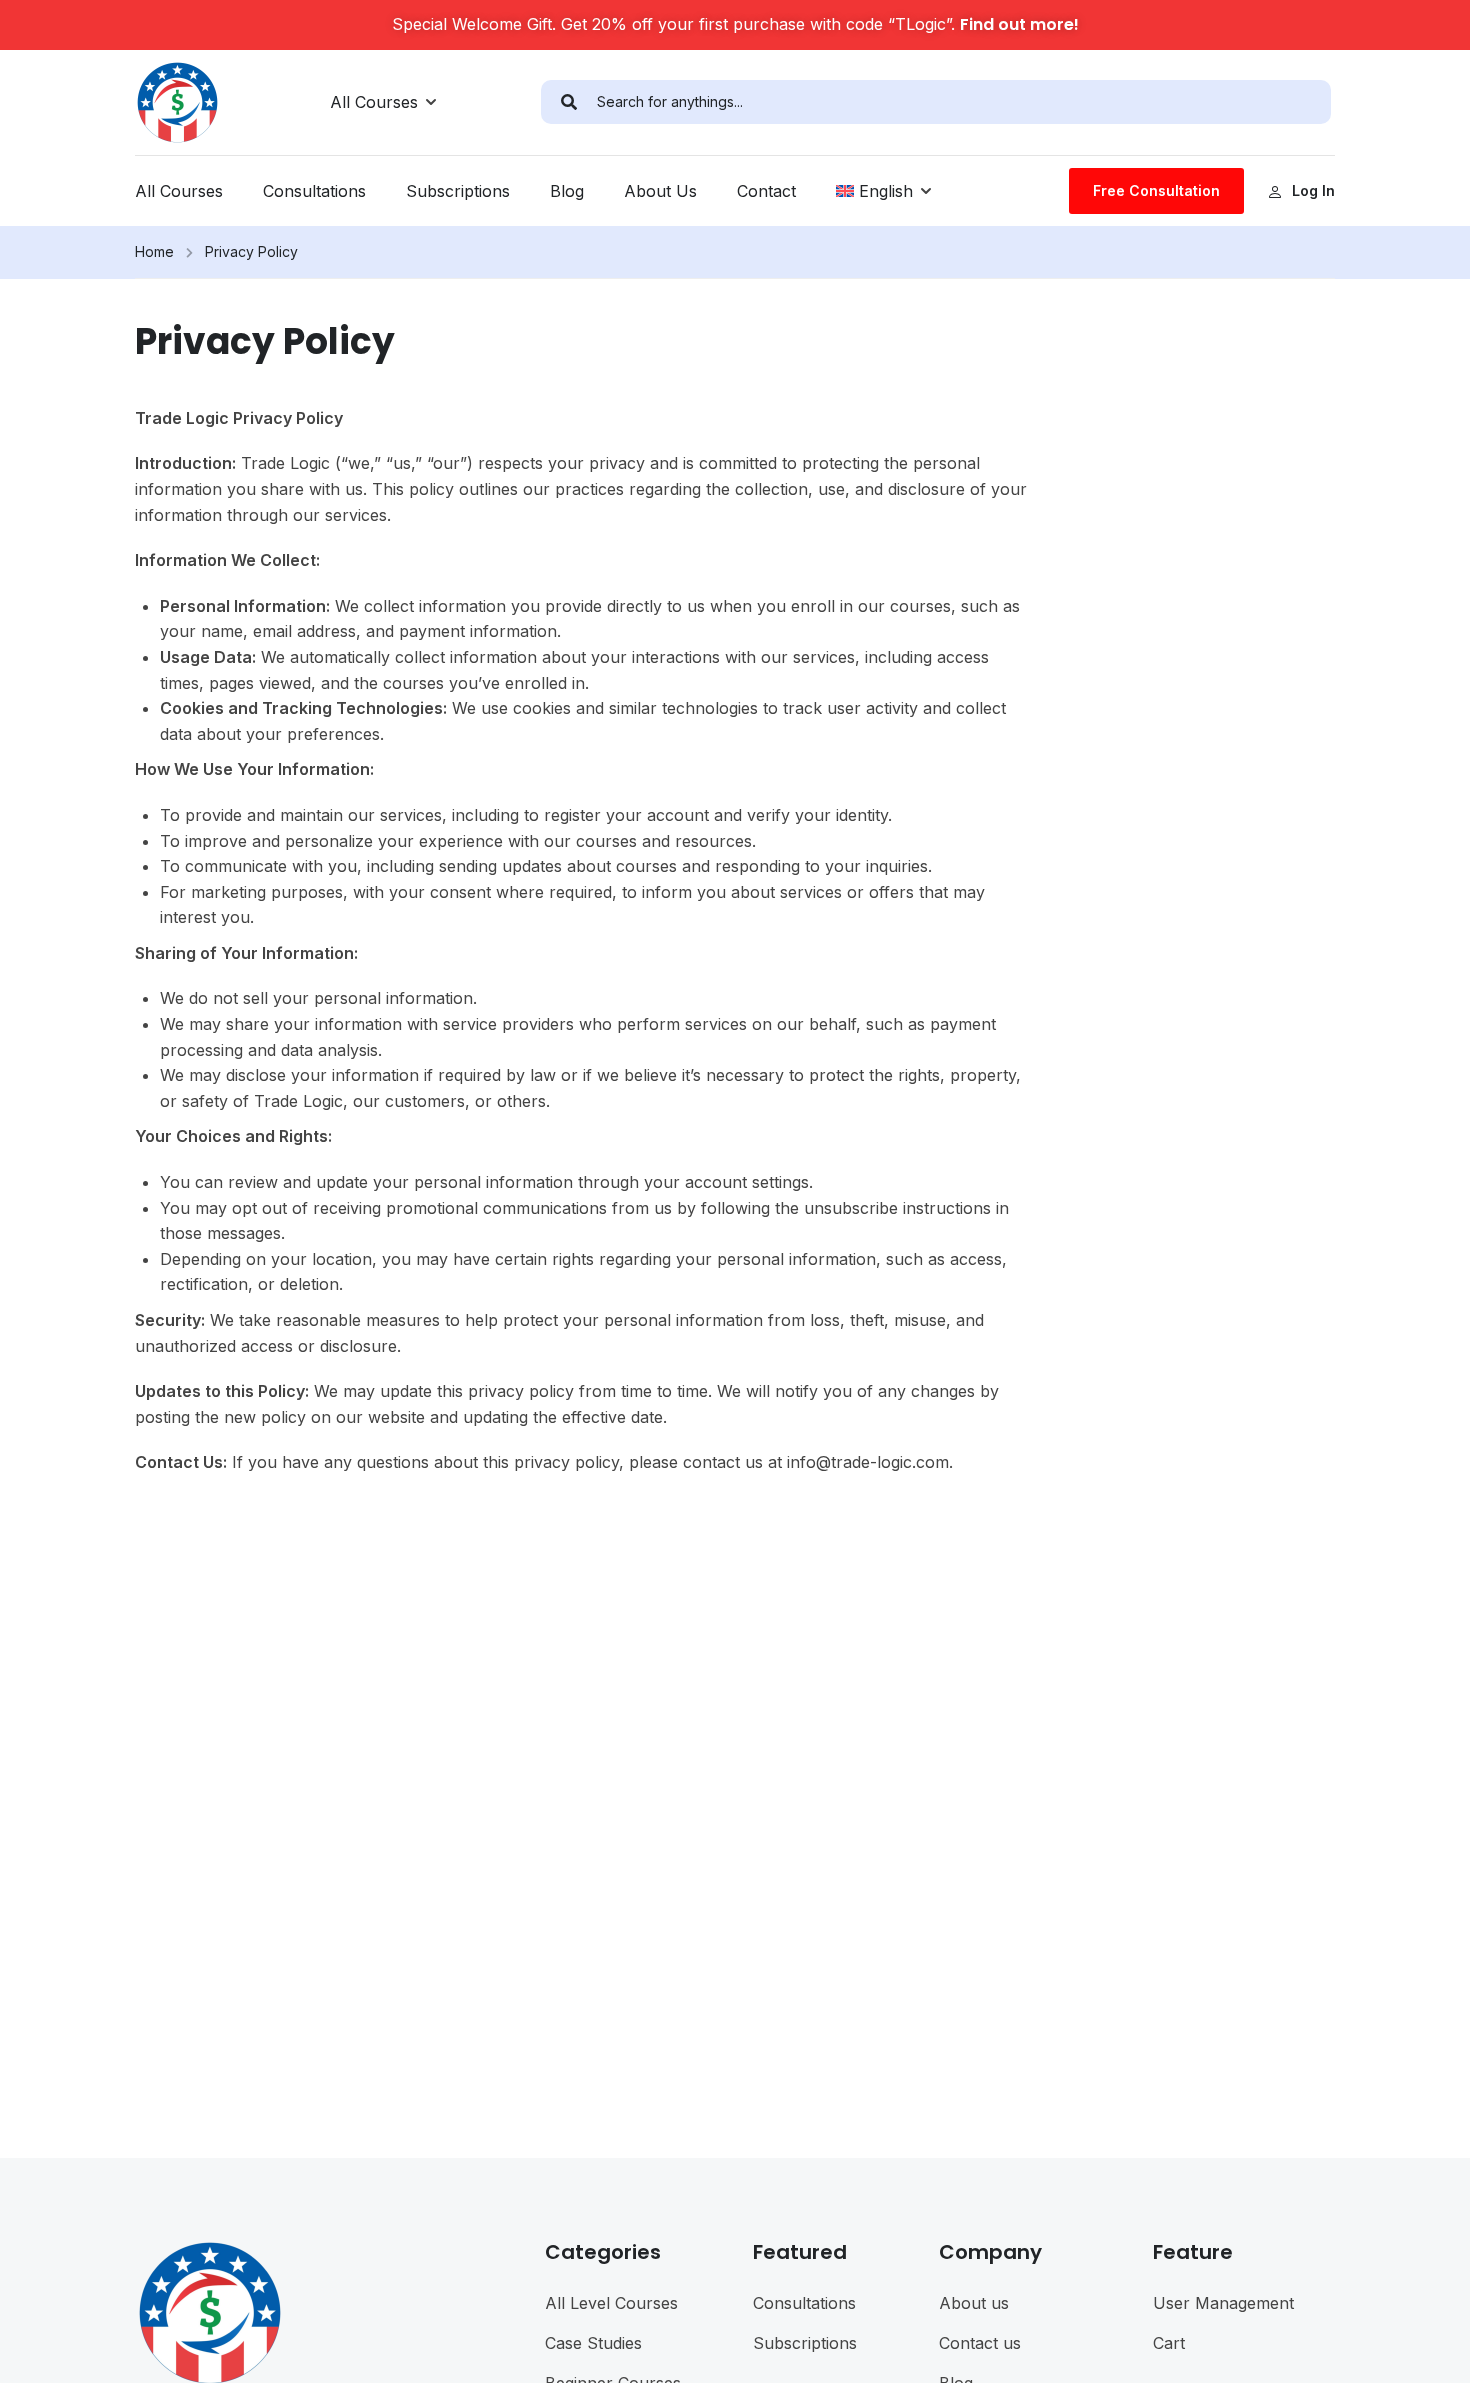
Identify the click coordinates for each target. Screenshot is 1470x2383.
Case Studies (593, 2343)
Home (154, 251)
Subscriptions (458, 191)
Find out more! (1019, 24)
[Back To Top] (1430, 2348)
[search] (569, 102)
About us (974, 2303)
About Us (660, 191)
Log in (1313, 190)
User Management (1223, 2303)
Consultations (314, 191)
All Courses (374, 102)
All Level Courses (611, 2303)
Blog (567, 191)
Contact (766, 191)
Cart (1169, 2343)
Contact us (980, 2343)
